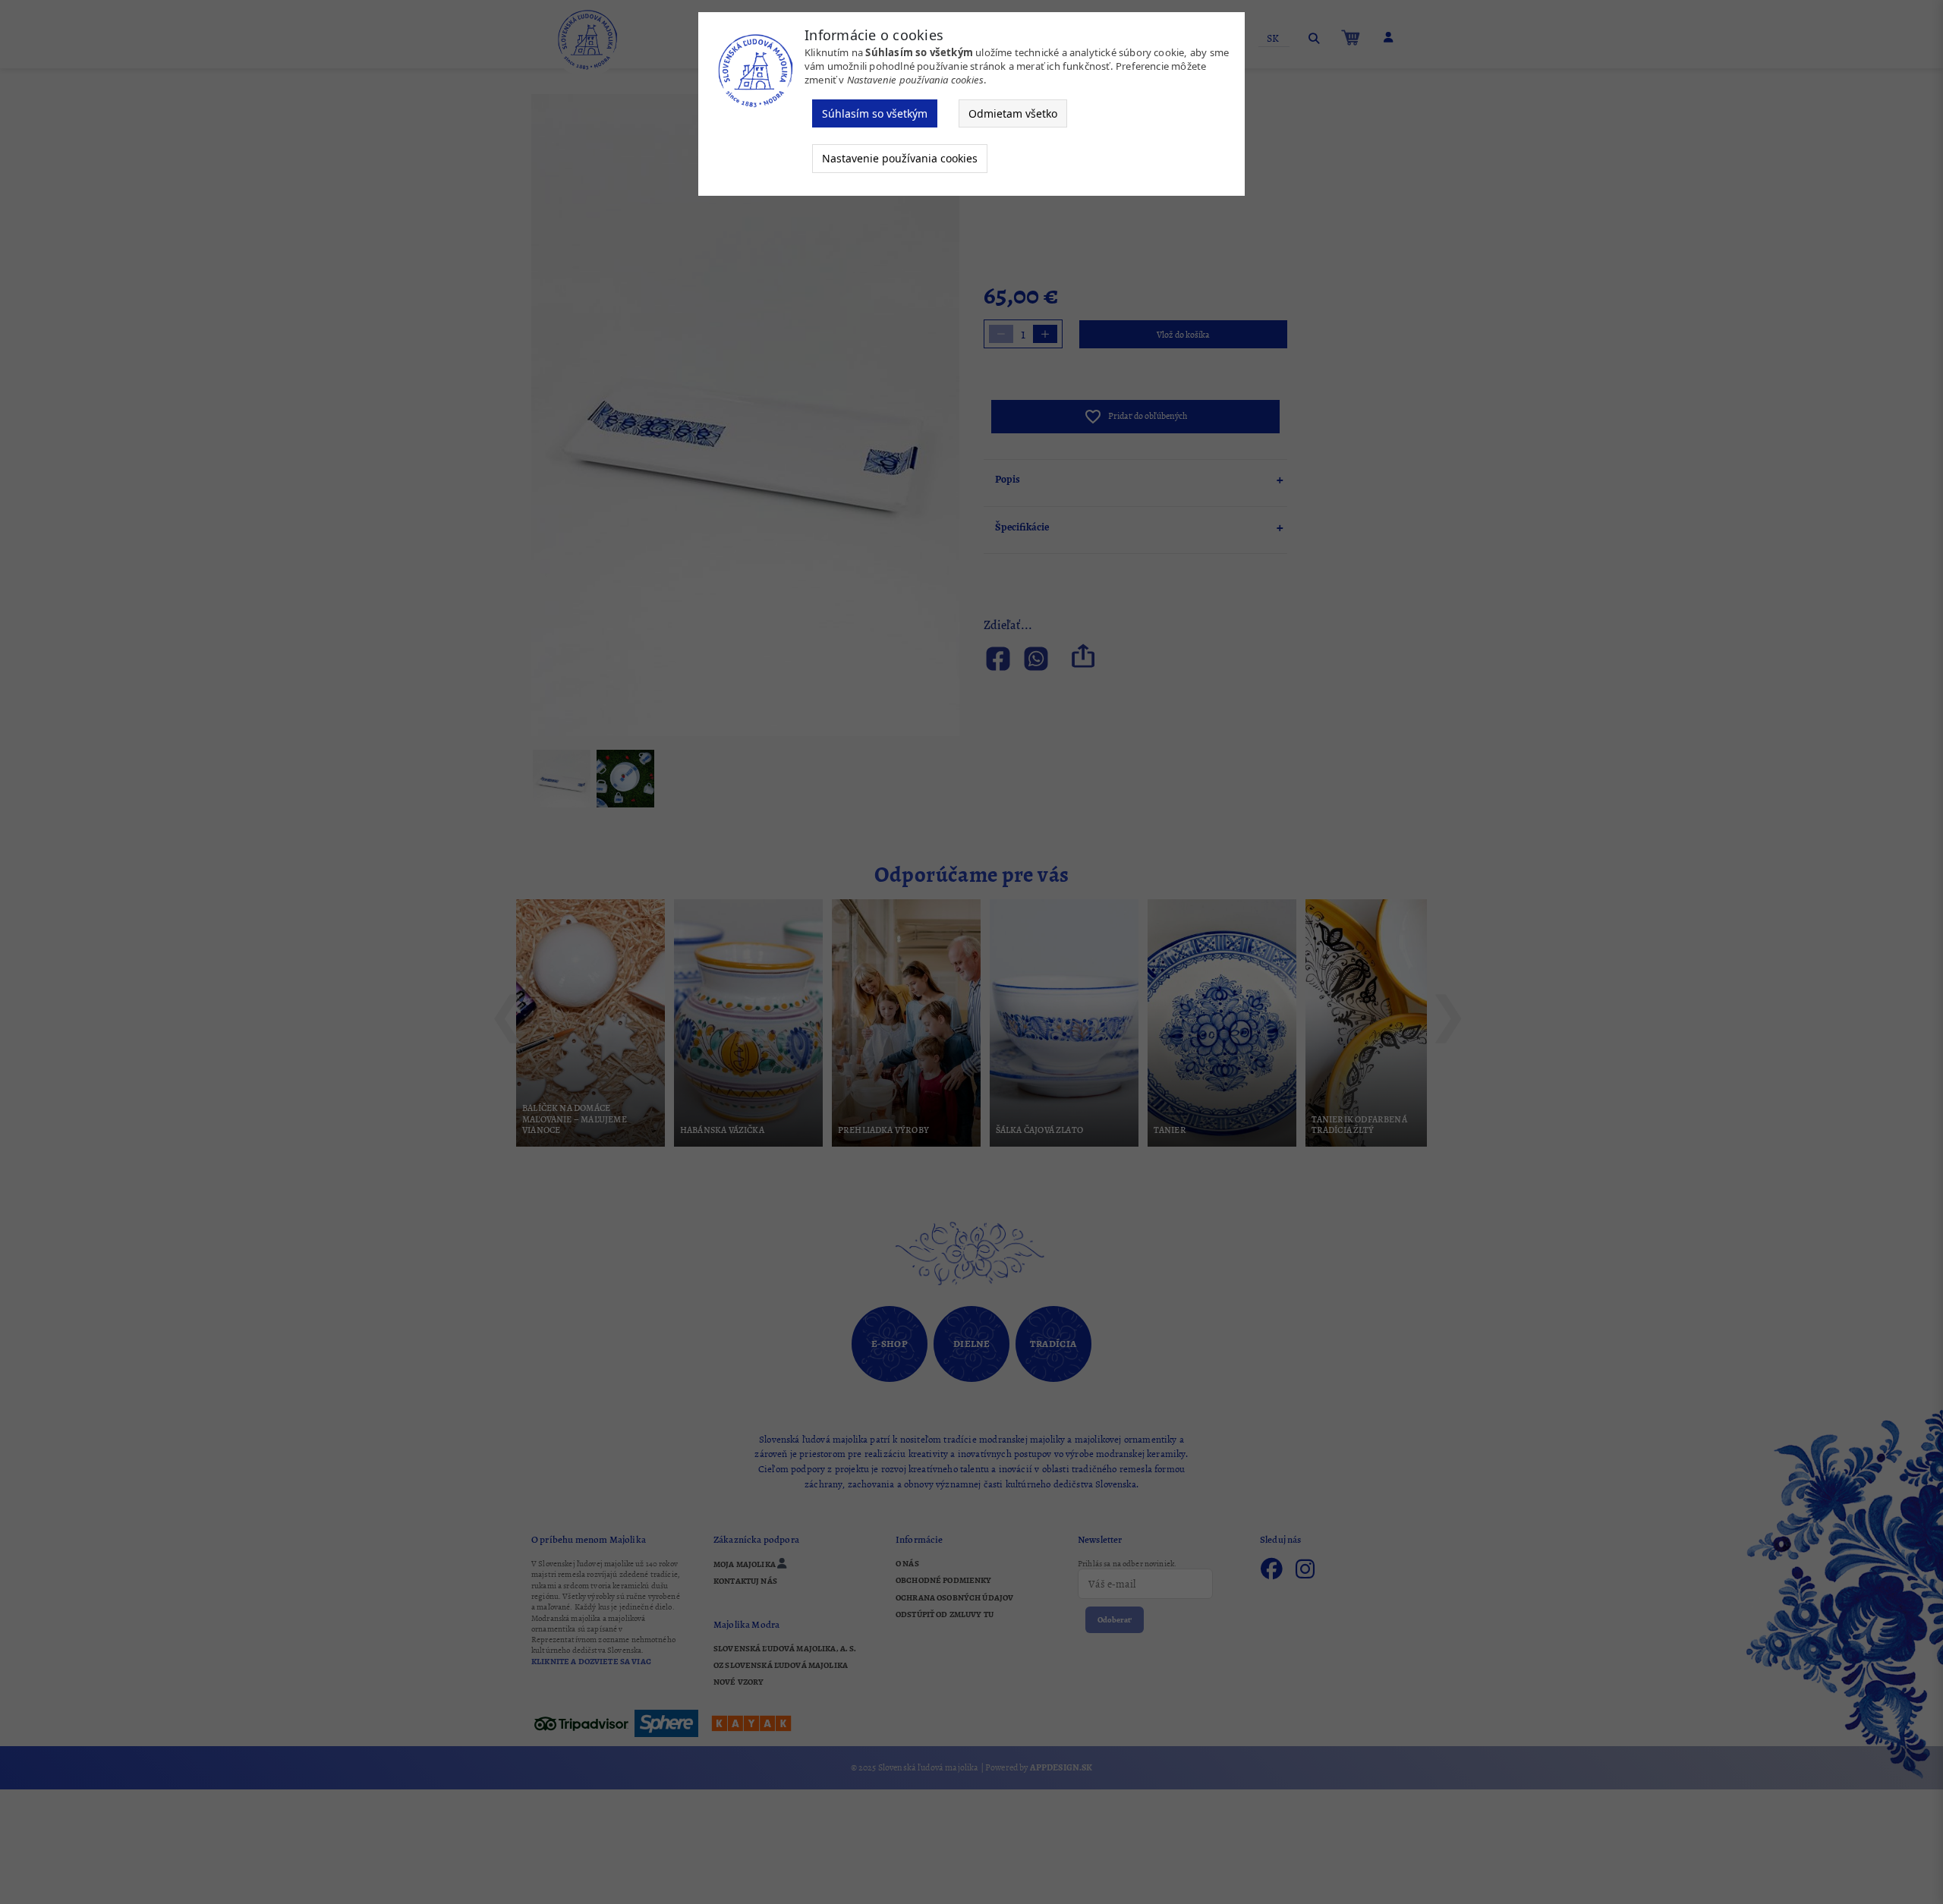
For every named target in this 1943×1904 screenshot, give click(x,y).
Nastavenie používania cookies (900, 158)
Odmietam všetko (1013, 113)
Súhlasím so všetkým (875, 113)
